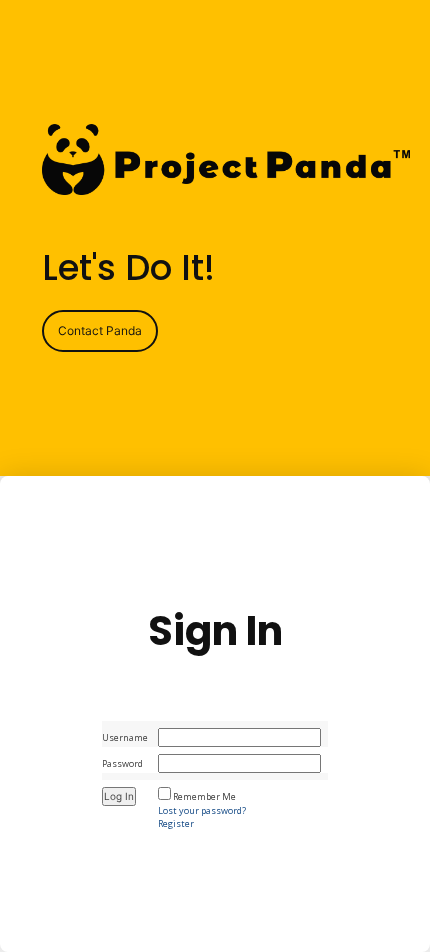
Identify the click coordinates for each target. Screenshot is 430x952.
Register (176, 823)
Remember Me (204, 796)
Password (122, 763)
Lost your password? (202, 810)
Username (125, 737)
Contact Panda (100, 330)
